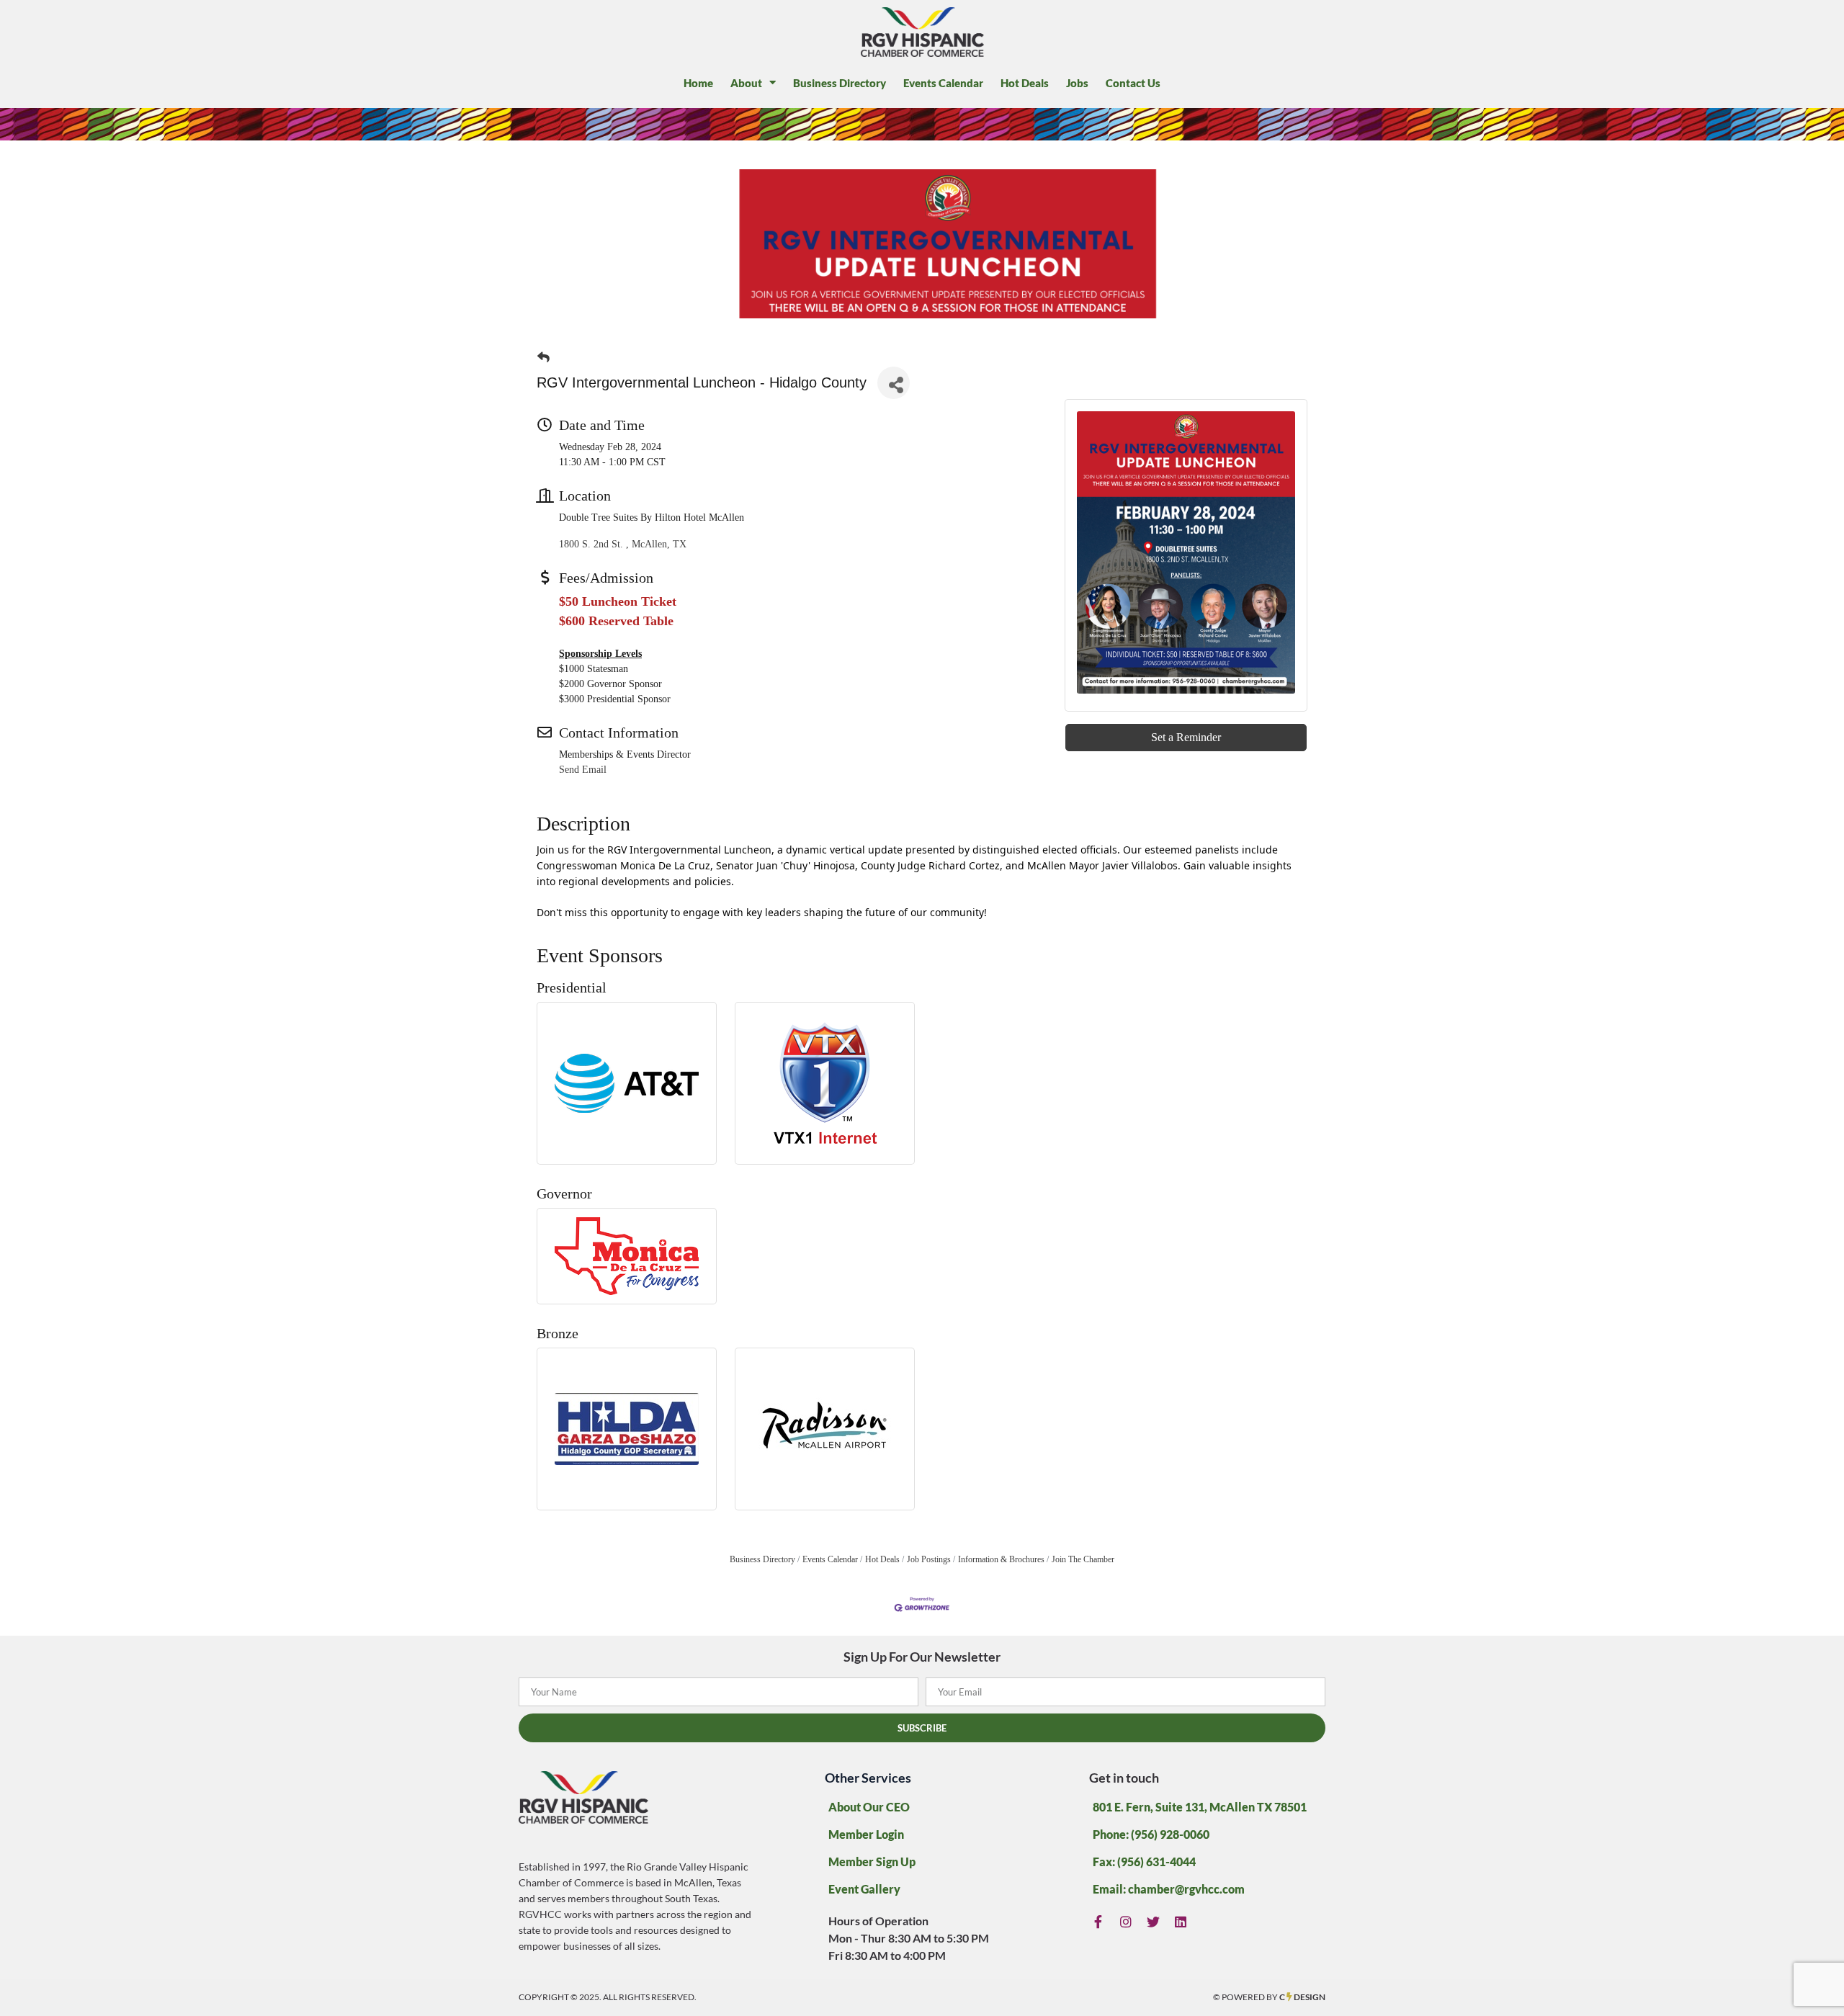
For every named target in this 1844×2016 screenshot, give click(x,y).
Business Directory (840, 83)
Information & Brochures (1001, 1559)
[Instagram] (1126, 1921)
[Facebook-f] (1098, 1921)
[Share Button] (894, 383)
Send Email (583, 770)
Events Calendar (943, 83)
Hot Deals (1025, 83)
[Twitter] (1154, 1921)
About (746, 83)
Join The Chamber (1083, 1559)
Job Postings (929, 1559)
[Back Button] (543, 358)
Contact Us (1133, 83)
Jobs (1077, 83)
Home (698, 83)
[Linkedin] (1181, 1921)
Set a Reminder (1186, 737)
